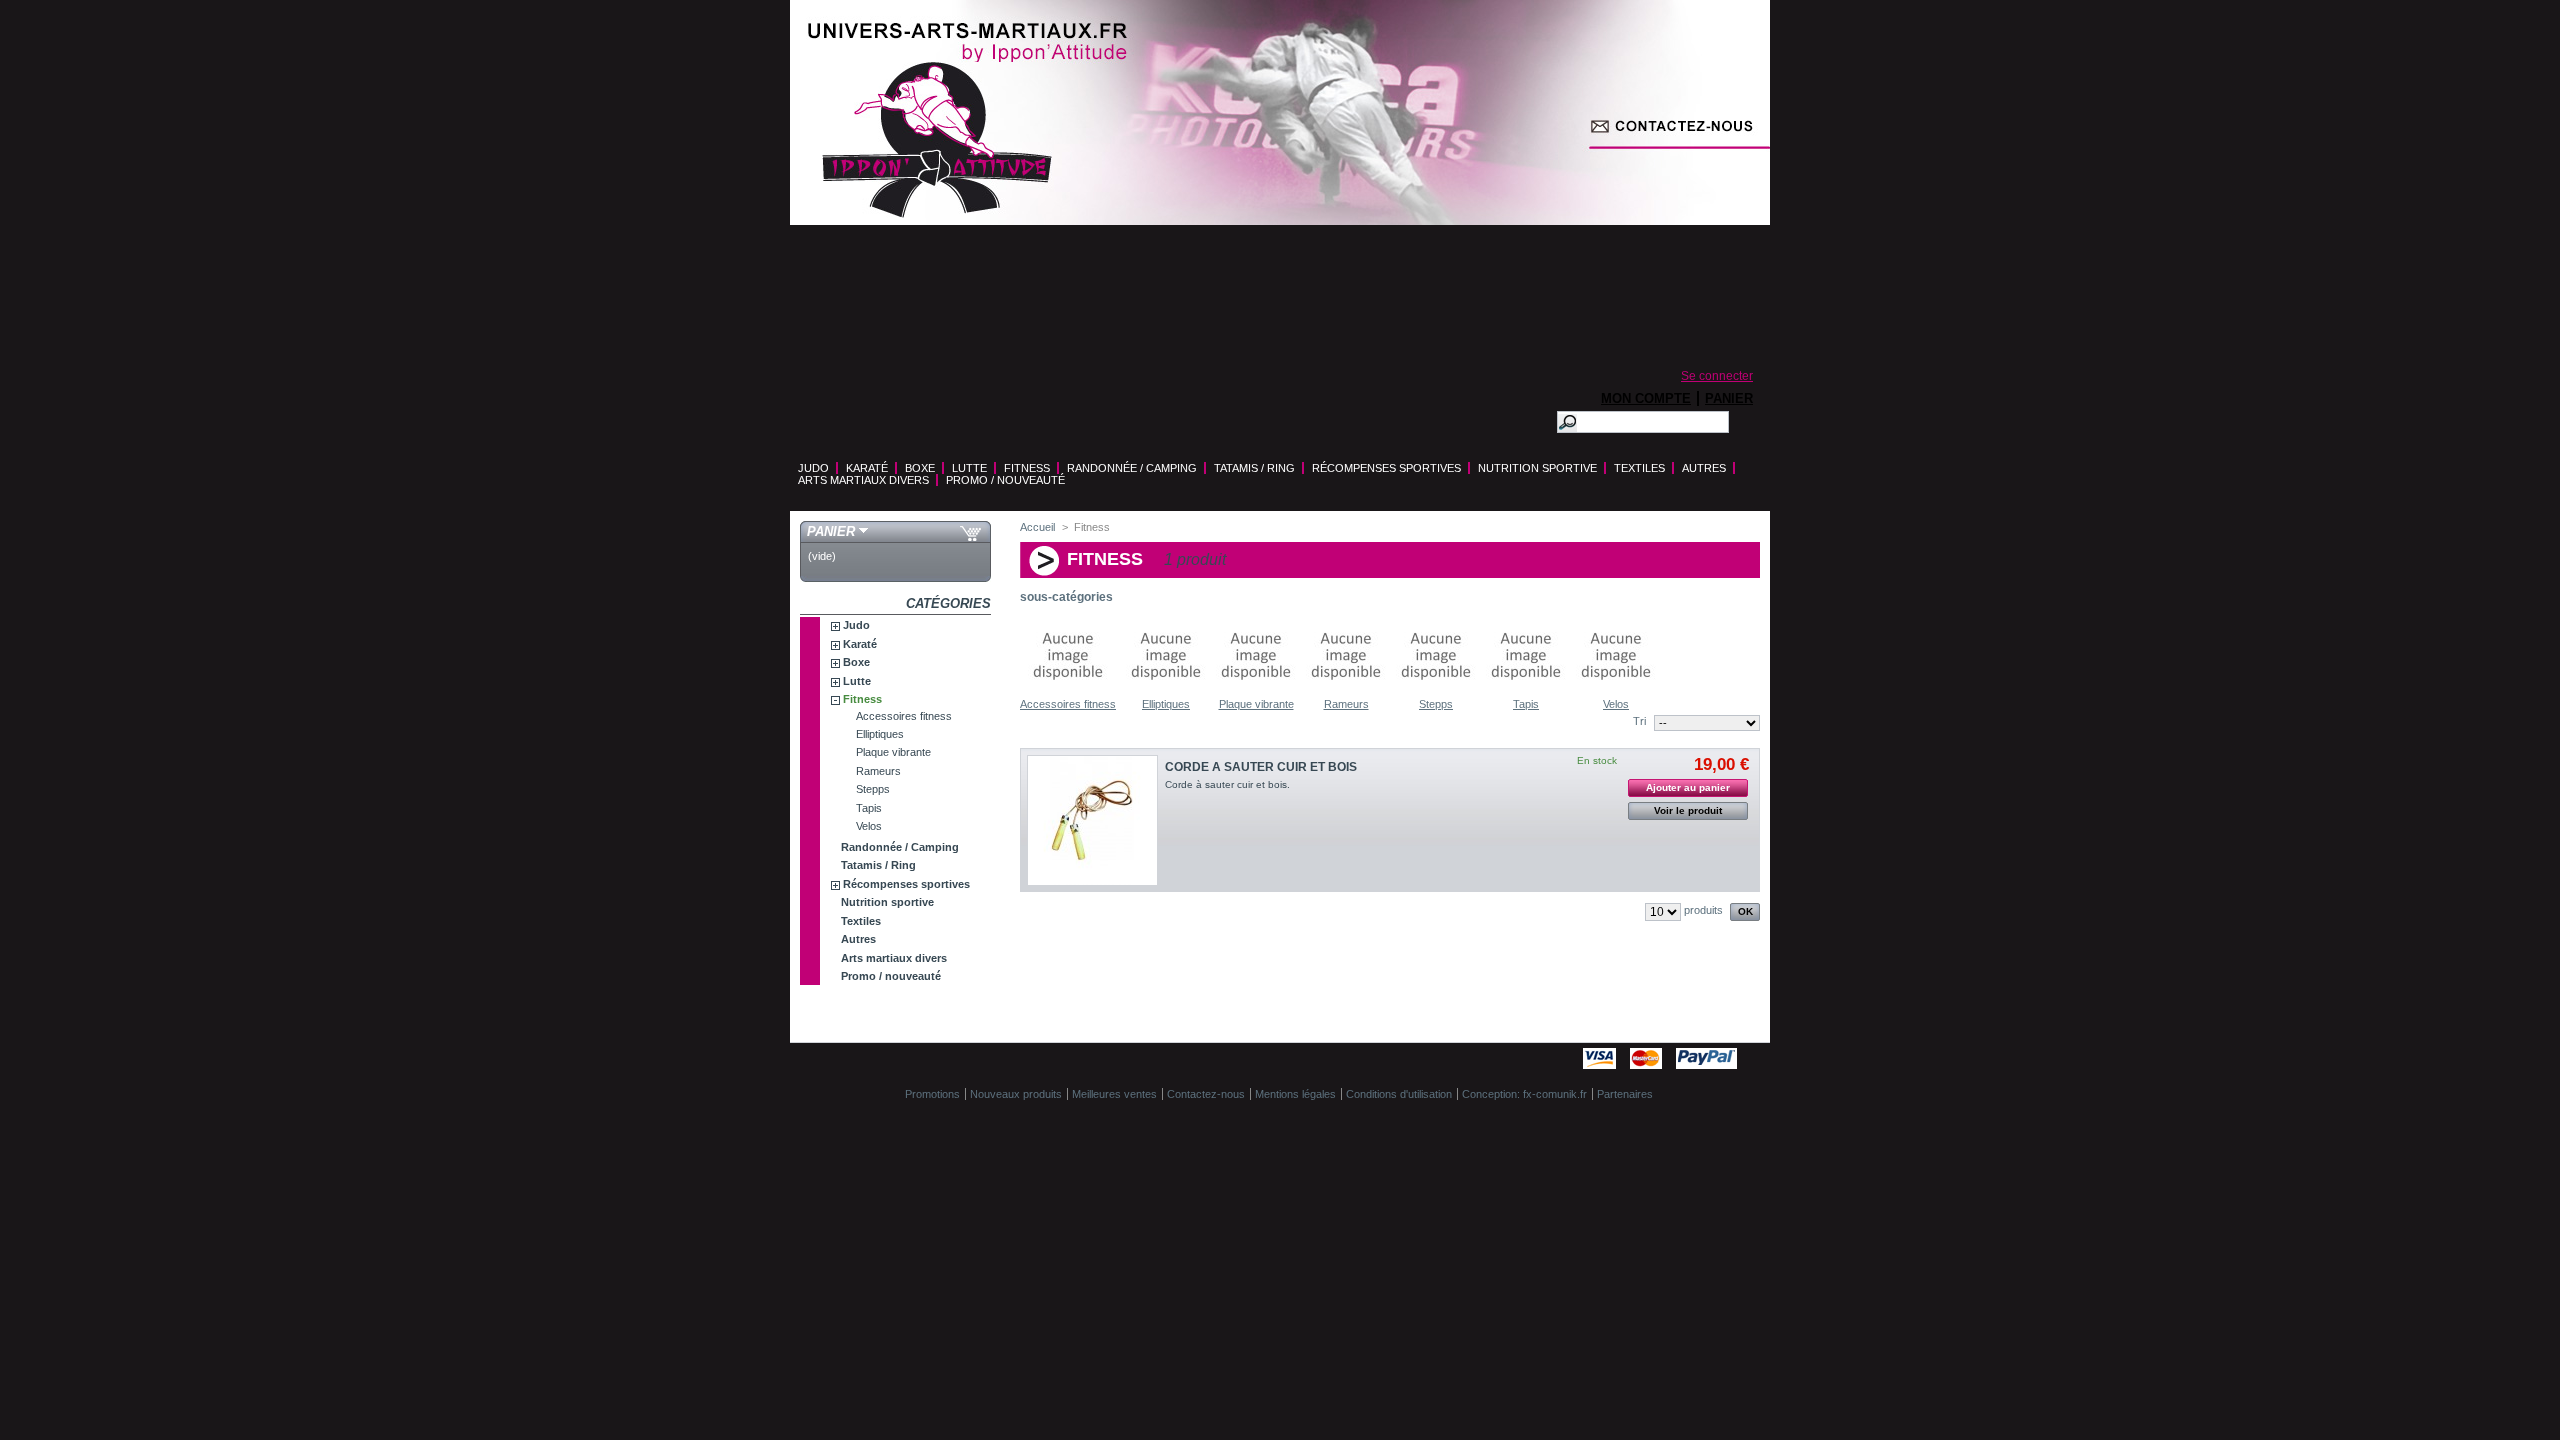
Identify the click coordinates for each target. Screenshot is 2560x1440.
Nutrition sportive (1537, 468)
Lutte (969, 468)
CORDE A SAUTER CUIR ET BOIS (1261, 767)
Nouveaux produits (1016, 1094)
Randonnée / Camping (1132, 468)
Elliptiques (880, 734)
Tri (1639, 721)
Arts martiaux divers (863, 480)
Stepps (873, 789)
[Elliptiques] (1166, 692)
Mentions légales (1295, 1094)
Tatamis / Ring (1254, 468)
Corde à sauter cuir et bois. (1227, 784)
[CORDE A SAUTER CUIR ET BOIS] (1092, 820)
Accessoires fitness (904, 716)
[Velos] (1616, 692)
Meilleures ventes (1114, 1094)
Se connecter (1717, 376)
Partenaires (1625, 1094)
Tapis (869, 808)
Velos (869, 826)
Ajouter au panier (1688, 787)
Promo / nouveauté (1005, 480)
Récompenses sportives (1386, 468)
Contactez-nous (1642, 335)
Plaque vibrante (893, 752)
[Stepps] (1436, 692)
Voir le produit (1688, 810)
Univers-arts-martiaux (937, 140)
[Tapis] (1526, 692)
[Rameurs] (1346, 692)
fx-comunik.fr (1555, 1094)
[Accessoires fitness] (1068, 692)
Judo (813, 468)
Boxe (920, 468)
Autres (1704, 468)
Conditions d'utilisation (1399, 1094)
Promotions (932, 1094)
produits (1703, 910)
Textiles (1639, 468)
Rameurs (878, 771)
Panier (1729, 398)
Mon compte (1646, 398)
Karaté (867, 468)
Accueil (1037, 527)
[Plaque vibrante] (1256, 692)
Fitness (1027, 468)
